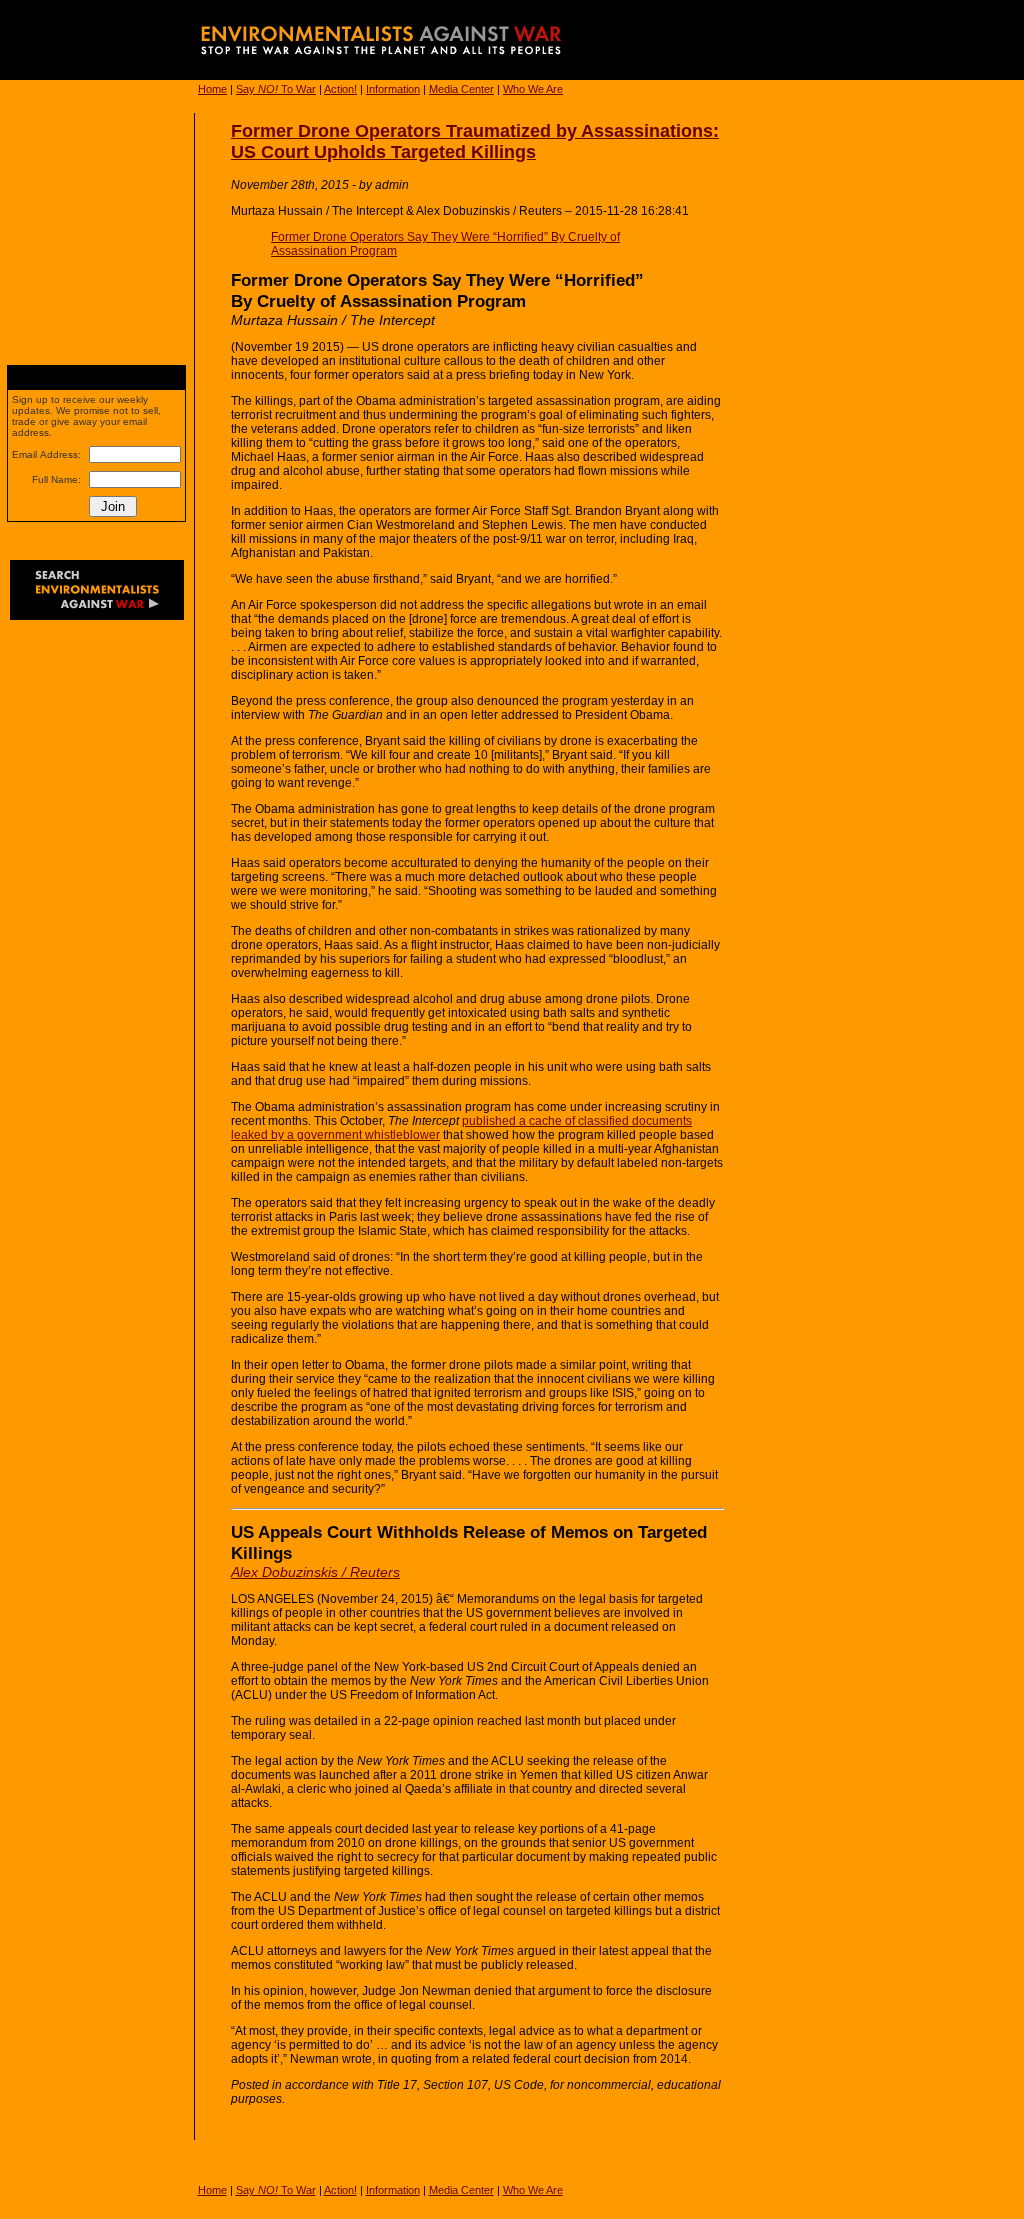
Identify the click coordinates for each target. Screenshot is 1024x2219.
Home (212, 89)
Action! (340, 89)
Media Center (461, 89)
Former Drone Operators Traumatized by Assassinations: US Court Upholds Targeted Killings (475, 141)
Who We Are (533, 89)
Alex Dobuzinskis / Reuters (315, 1572)
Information (393, 89)
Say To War (276, 89)
